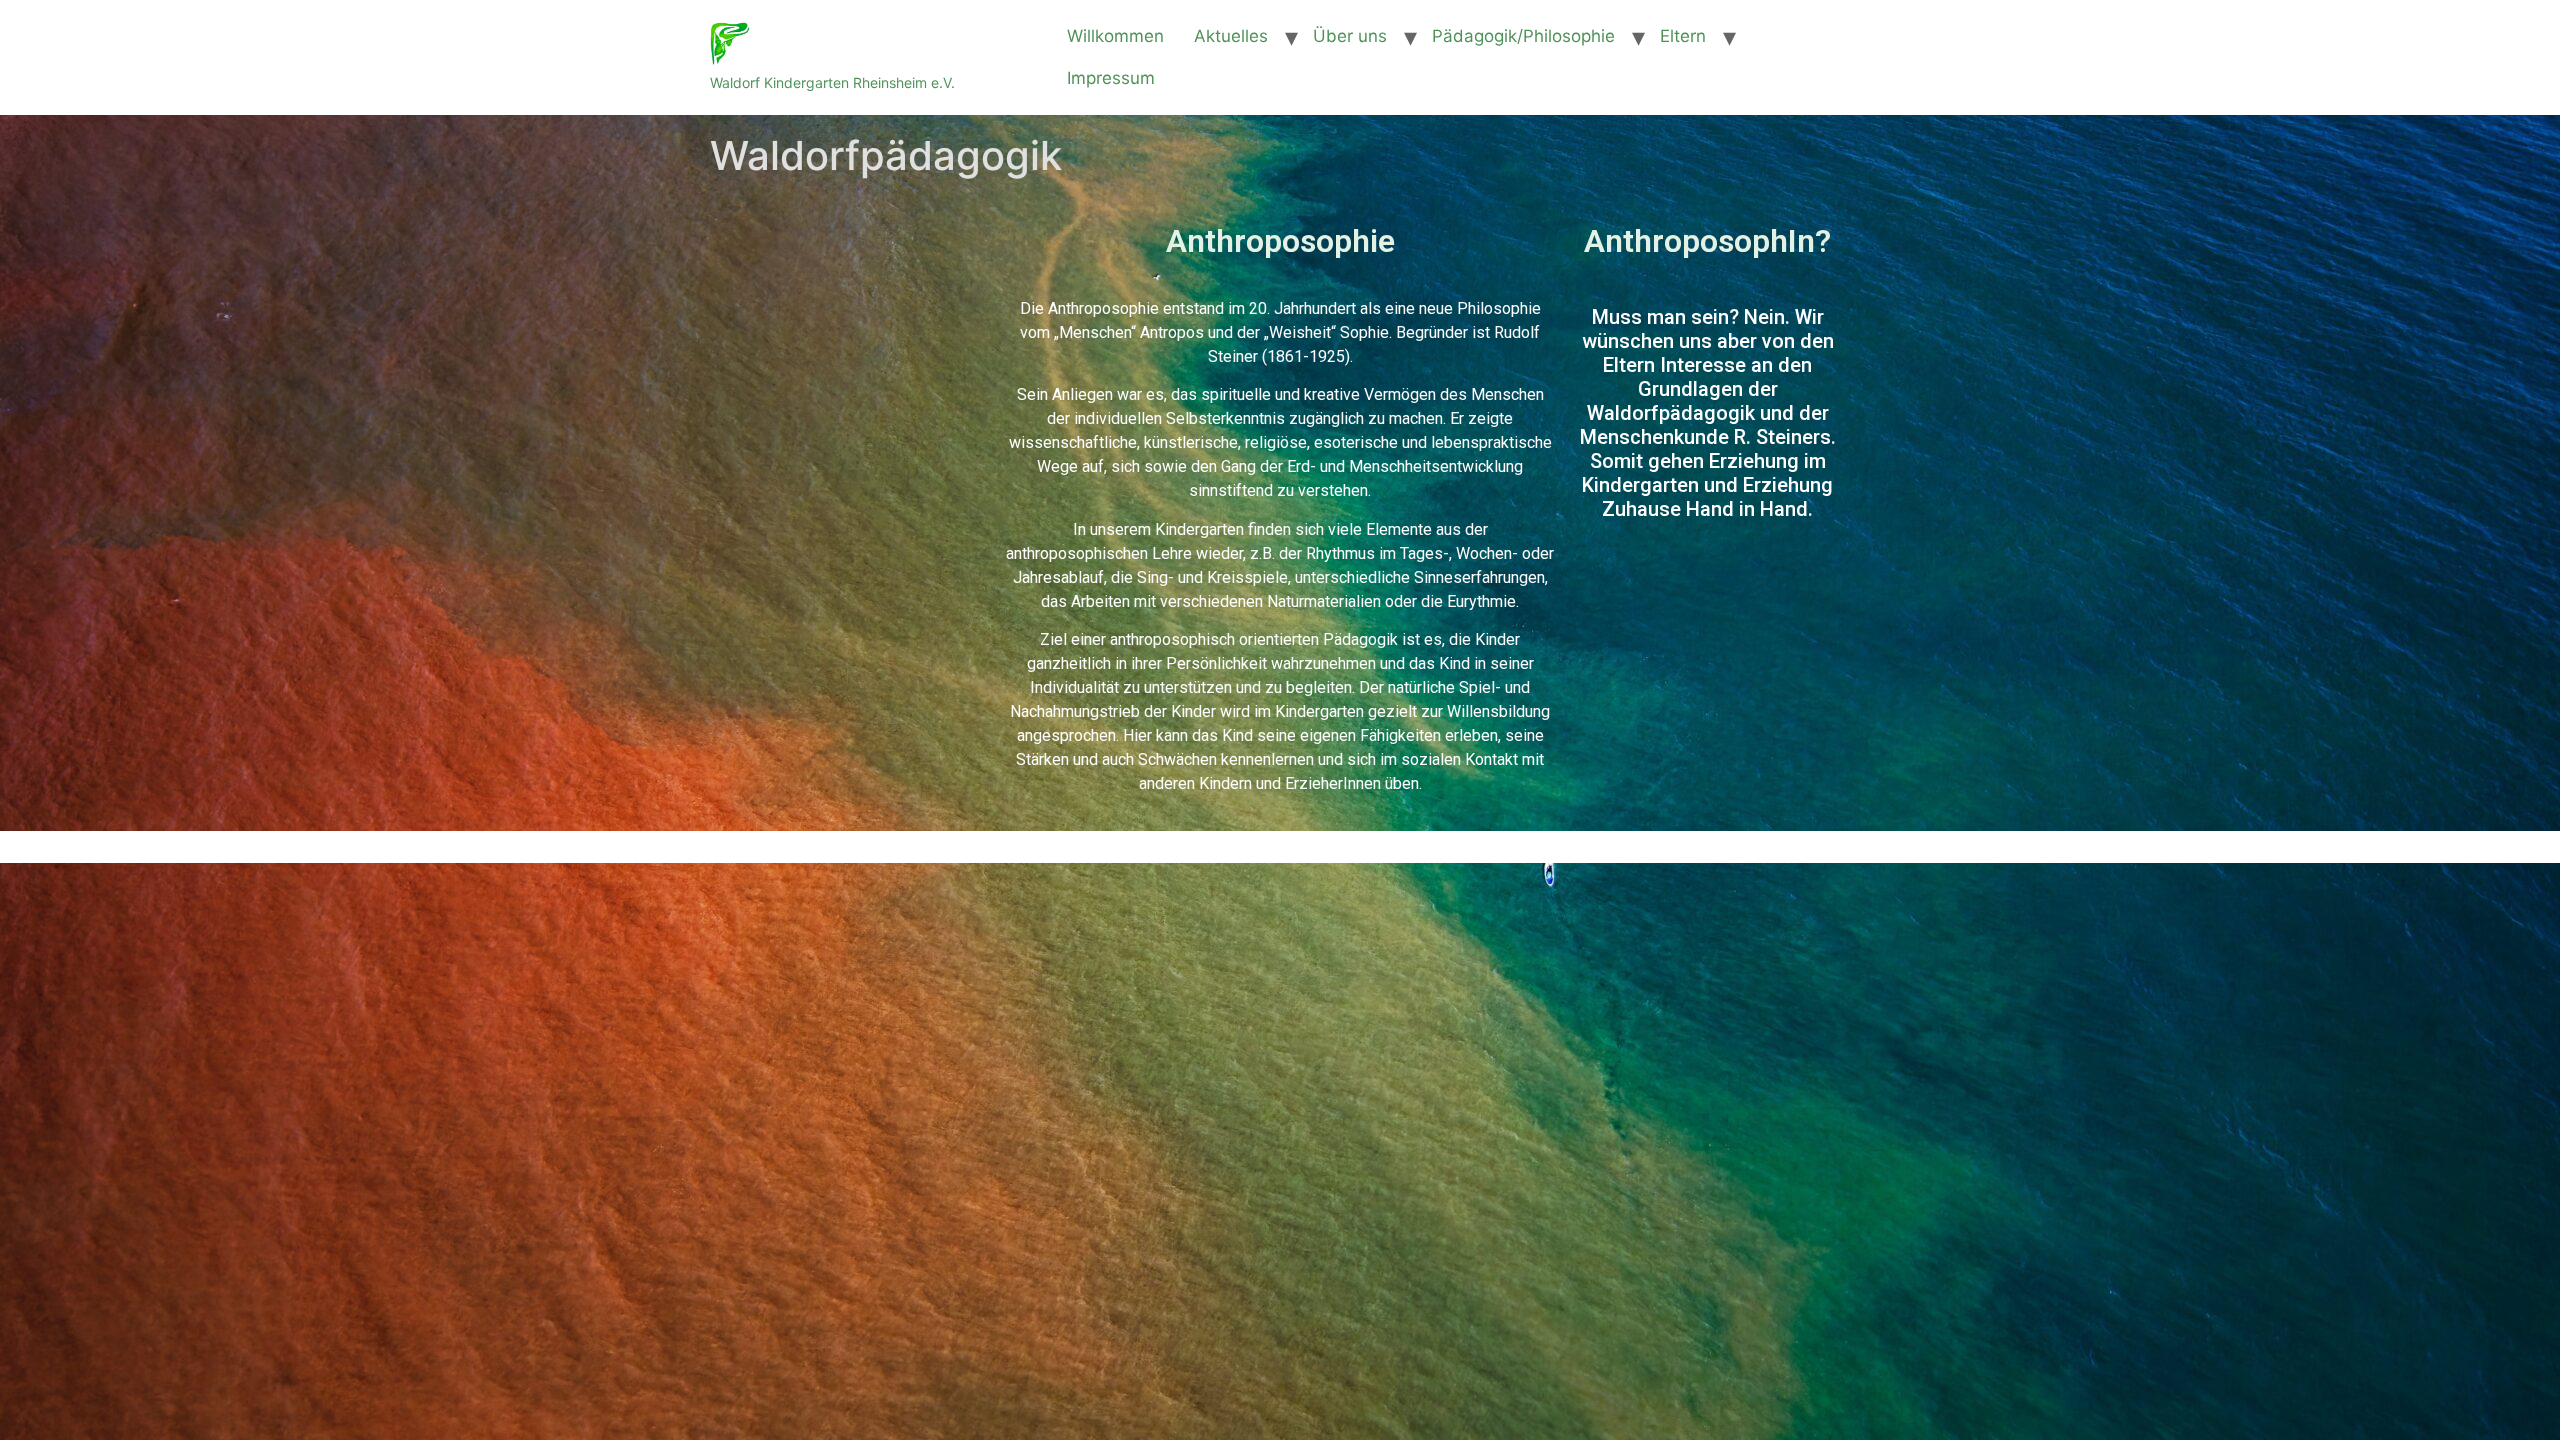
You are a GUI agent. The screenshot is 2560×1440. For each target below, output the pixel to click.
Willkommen (1115, 36)
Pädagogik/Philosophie (1523, 36)
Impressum (1111, 78)
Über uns (1350, 36)
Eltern (1683, 36)
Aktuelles (1231, 36)
